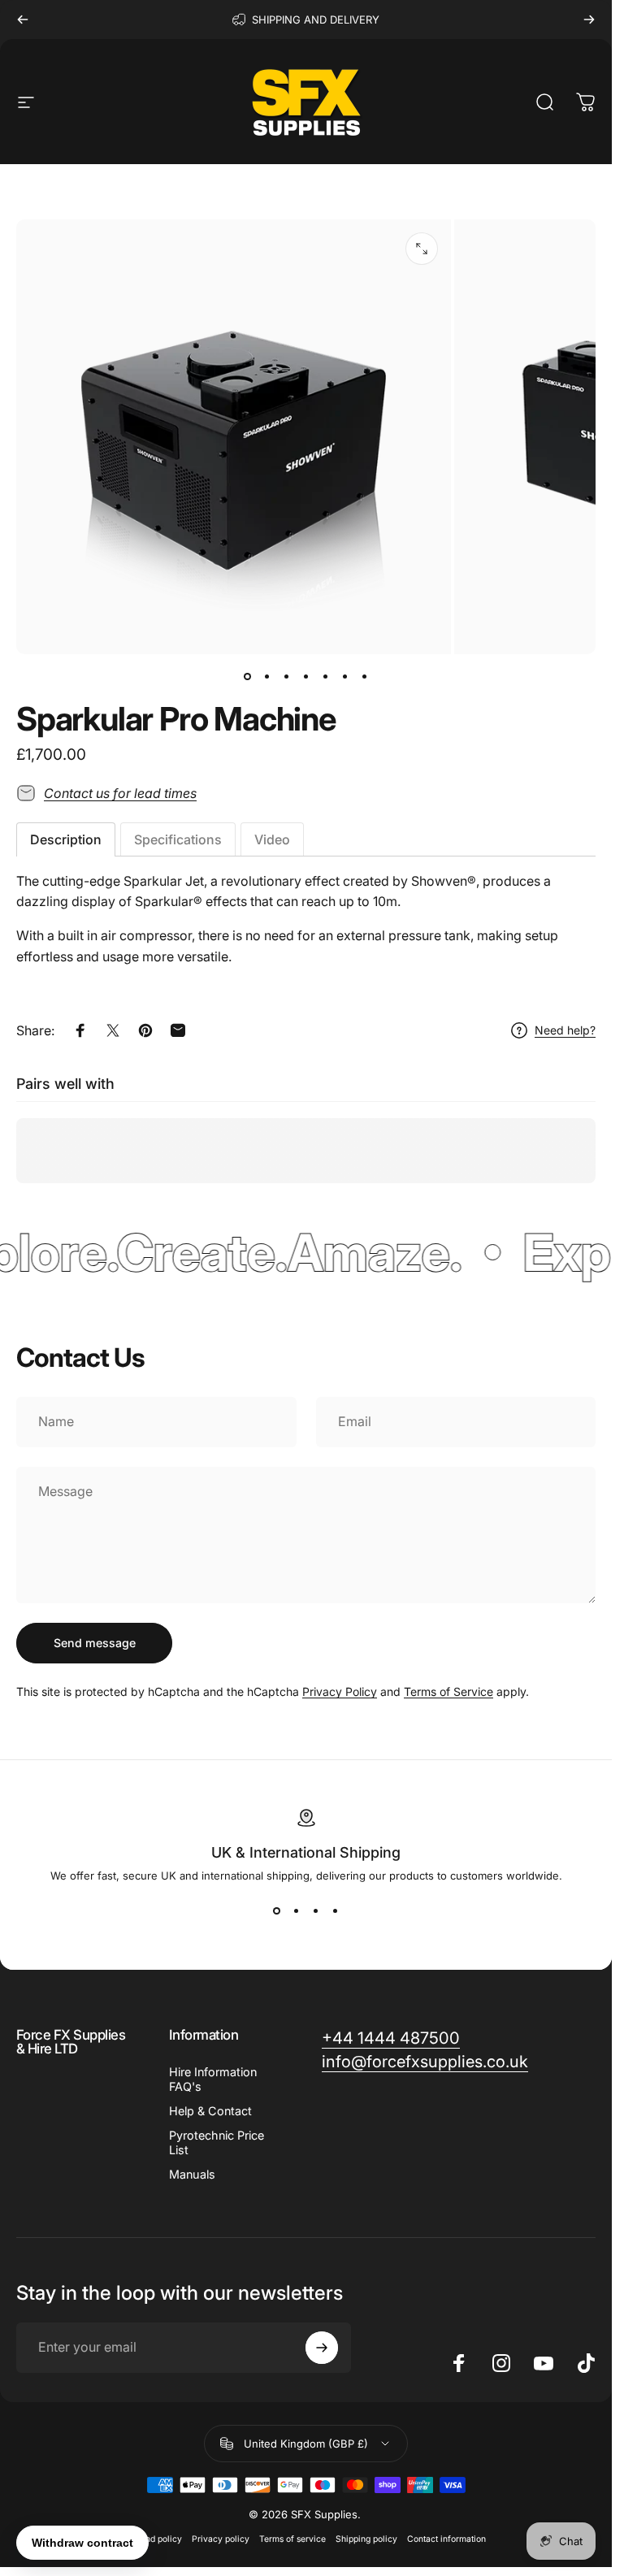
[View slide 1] (277, 1911)
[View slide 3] (316, 1911)
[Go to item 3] (287, 677)
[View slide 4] (336, 1911)
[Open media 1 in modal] (422, 249)
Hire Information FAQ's (213, 2079)
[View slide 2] (297, 1911)
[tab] (66, 839)
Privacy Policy (340, 1691)
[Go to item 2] (267, 677)
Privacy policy (221, 2539)
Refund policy (154, 2539)
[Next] (589, 20)
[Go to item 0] (248, 677)
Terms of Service (448, 1691)
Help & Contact (210, 2111)
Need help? (565, 1030)
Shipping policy (366, 2539)
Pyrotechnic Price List (217, 2142)
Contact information (446, 2539)
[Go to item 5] (326, 677)
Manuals (192, 2174)
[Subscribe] (322, 2348)
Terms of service (292, 2539)
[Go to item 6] (345, 677)
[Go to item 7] (365, 677)
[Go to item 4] (306, 677)
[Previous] (23, 20)
